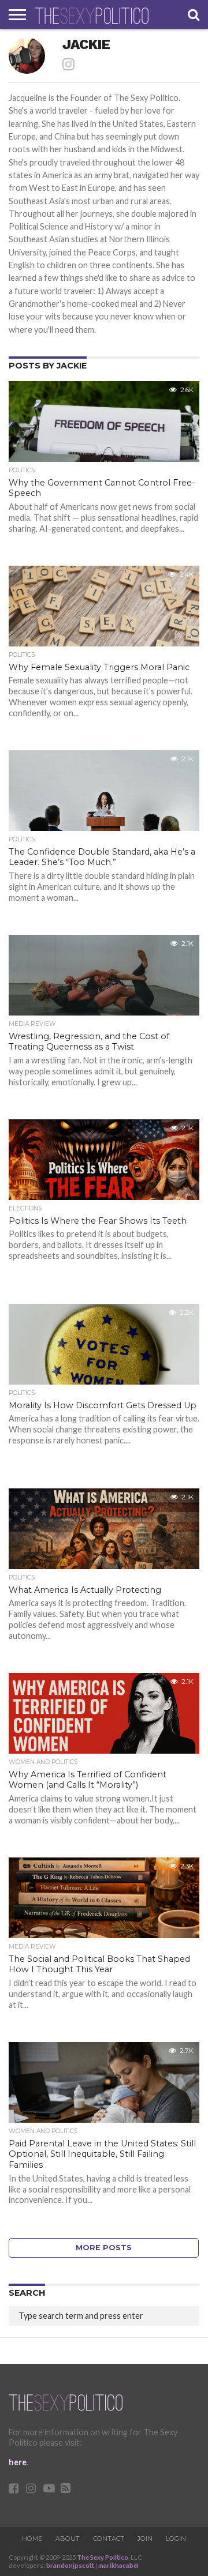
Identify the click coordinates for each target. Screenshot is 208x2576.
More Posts (104, 2248)
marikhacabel (118, 2565)
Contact (109, 2539)
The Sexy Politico (103, 2557)
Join (145, 2539)
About (68, 2539)
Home (32, 2539)
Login (176, 2539)
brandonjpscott (70, 2565)
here (18, 2462)
